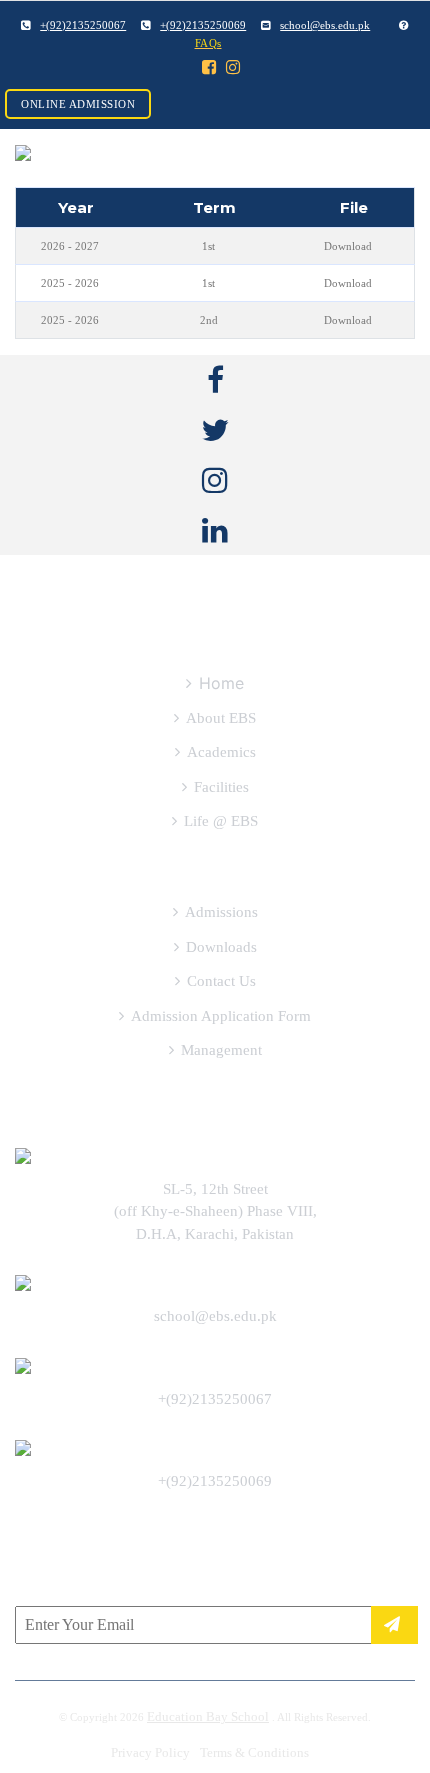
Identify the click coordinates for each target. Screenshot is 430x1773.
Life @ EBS (221, 821)
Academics (221, 752)
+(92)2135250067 (215, 1399)
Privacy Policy (150, 1752)
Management (221, 1050)
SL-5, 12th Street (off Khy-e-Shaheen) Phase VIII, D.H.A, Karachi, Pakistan (215, 1211)
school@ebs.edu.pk (215, 1316)
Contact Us (221, 981)
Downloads (221, 947)
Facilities (221, 787)
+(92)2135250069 (215, 1481)
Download (348, 246)
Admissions (221, 912)
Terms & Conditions (254, 1752)
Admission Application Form (221, 1016)
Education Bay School (208, 1716)
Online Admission (78, 104)
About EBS (221, 718)
